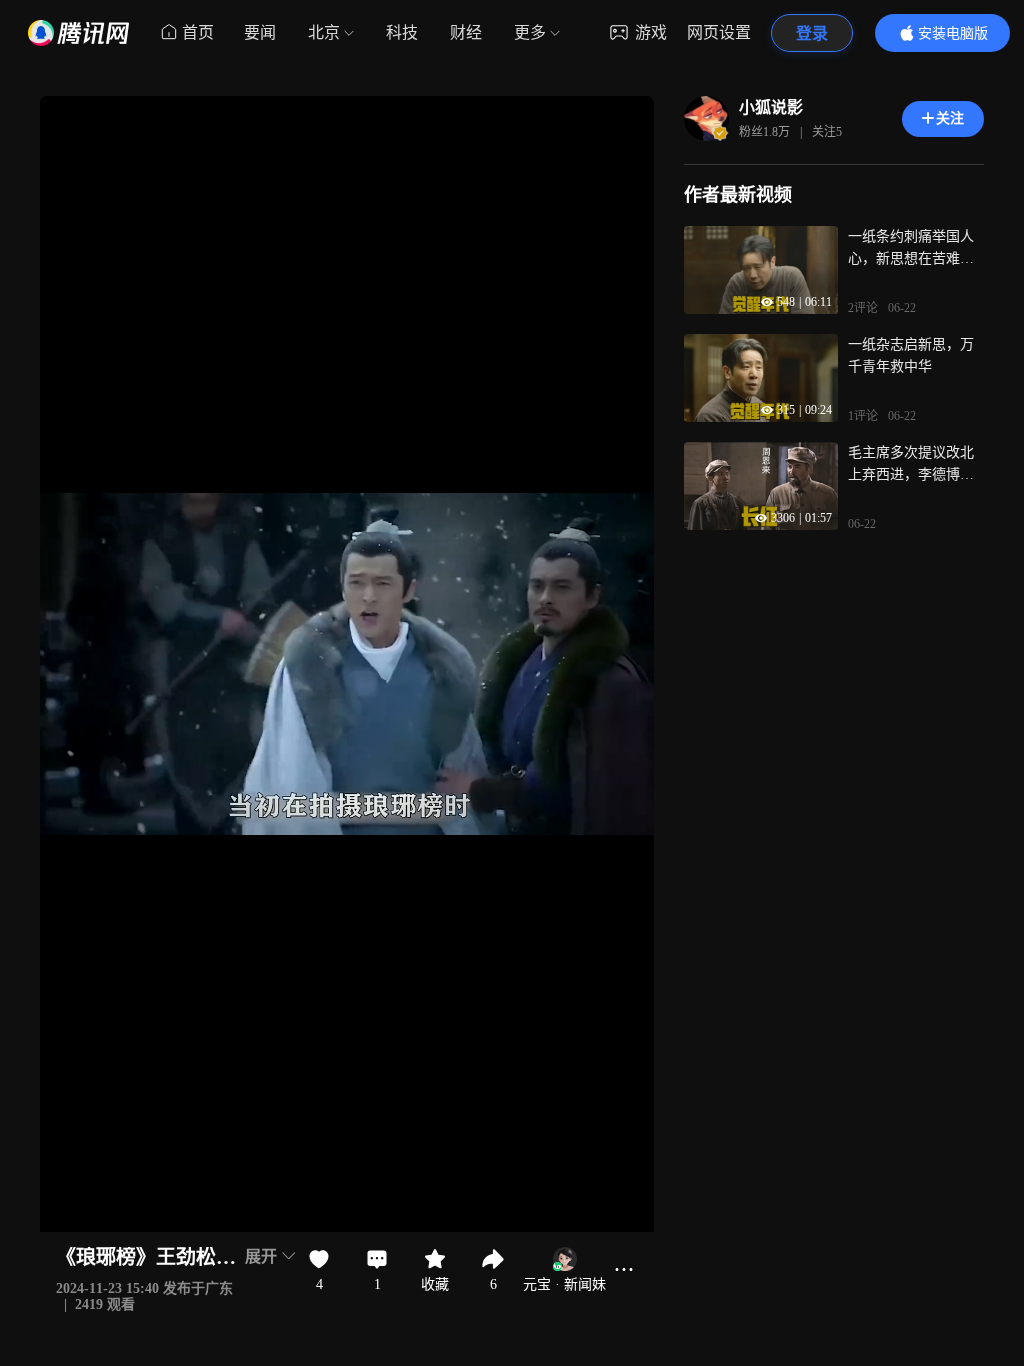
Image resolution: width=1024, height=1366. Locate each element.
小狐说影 (771, 107)
